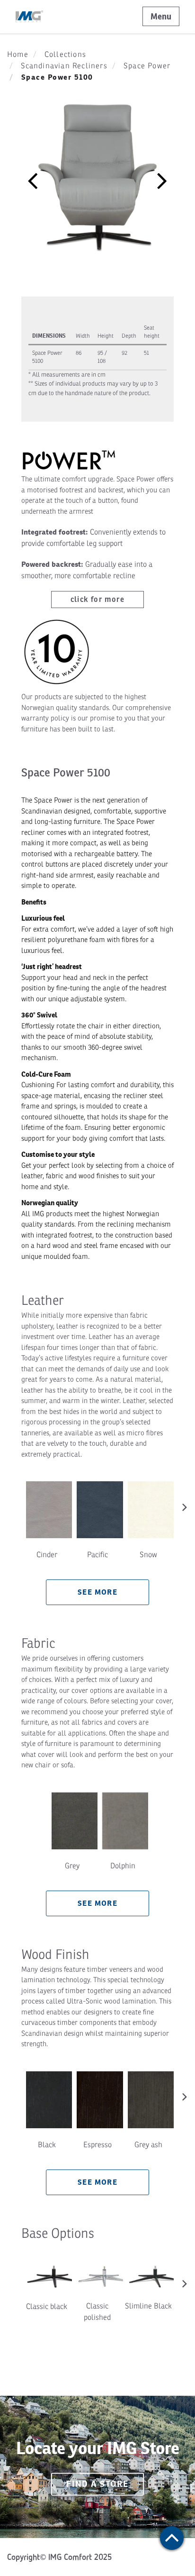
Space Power (147, 66)
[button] (33, 180)
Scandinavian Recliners (64, 66)
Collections (65, 55)
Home (18, 55)
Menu (161, 16)
